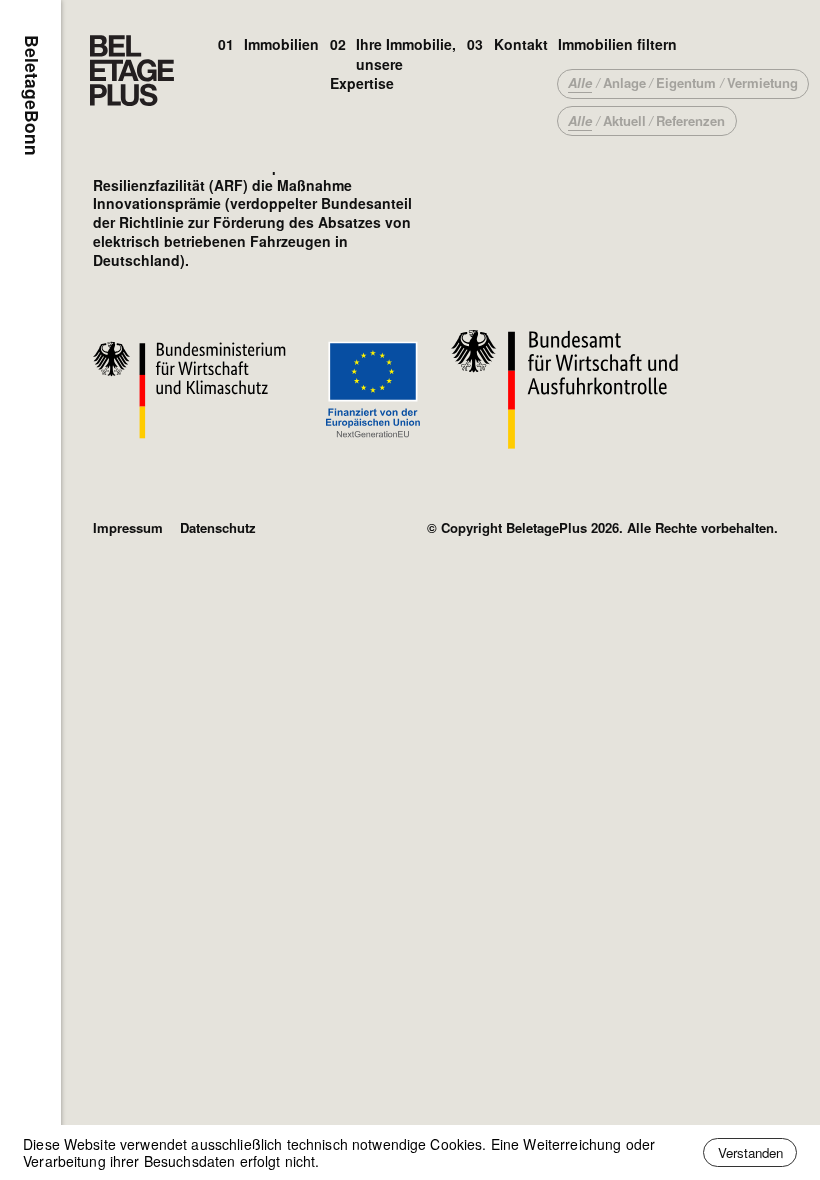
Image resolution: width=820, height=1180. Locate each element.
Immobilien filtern (617, 44)
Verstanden (750, 1152)
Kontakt (521, 44)
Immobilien (281, 44)
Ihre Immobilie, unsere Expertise (393, 63)
